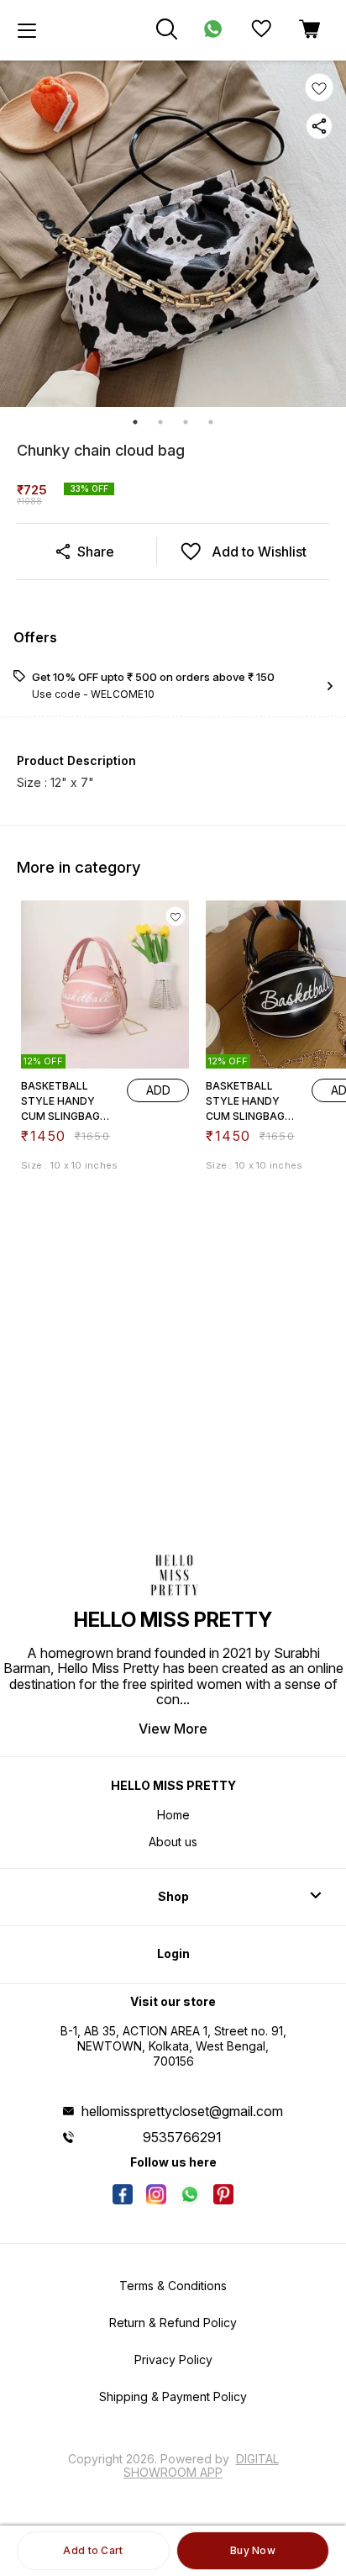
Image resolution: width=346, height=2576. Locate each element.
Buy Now (253, 2550)
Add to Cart (93, 2550)
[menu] (27, 30)
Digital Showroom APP (201, 2465)
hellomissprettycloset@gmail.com (182, 2111)
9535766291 (182, 2137)
